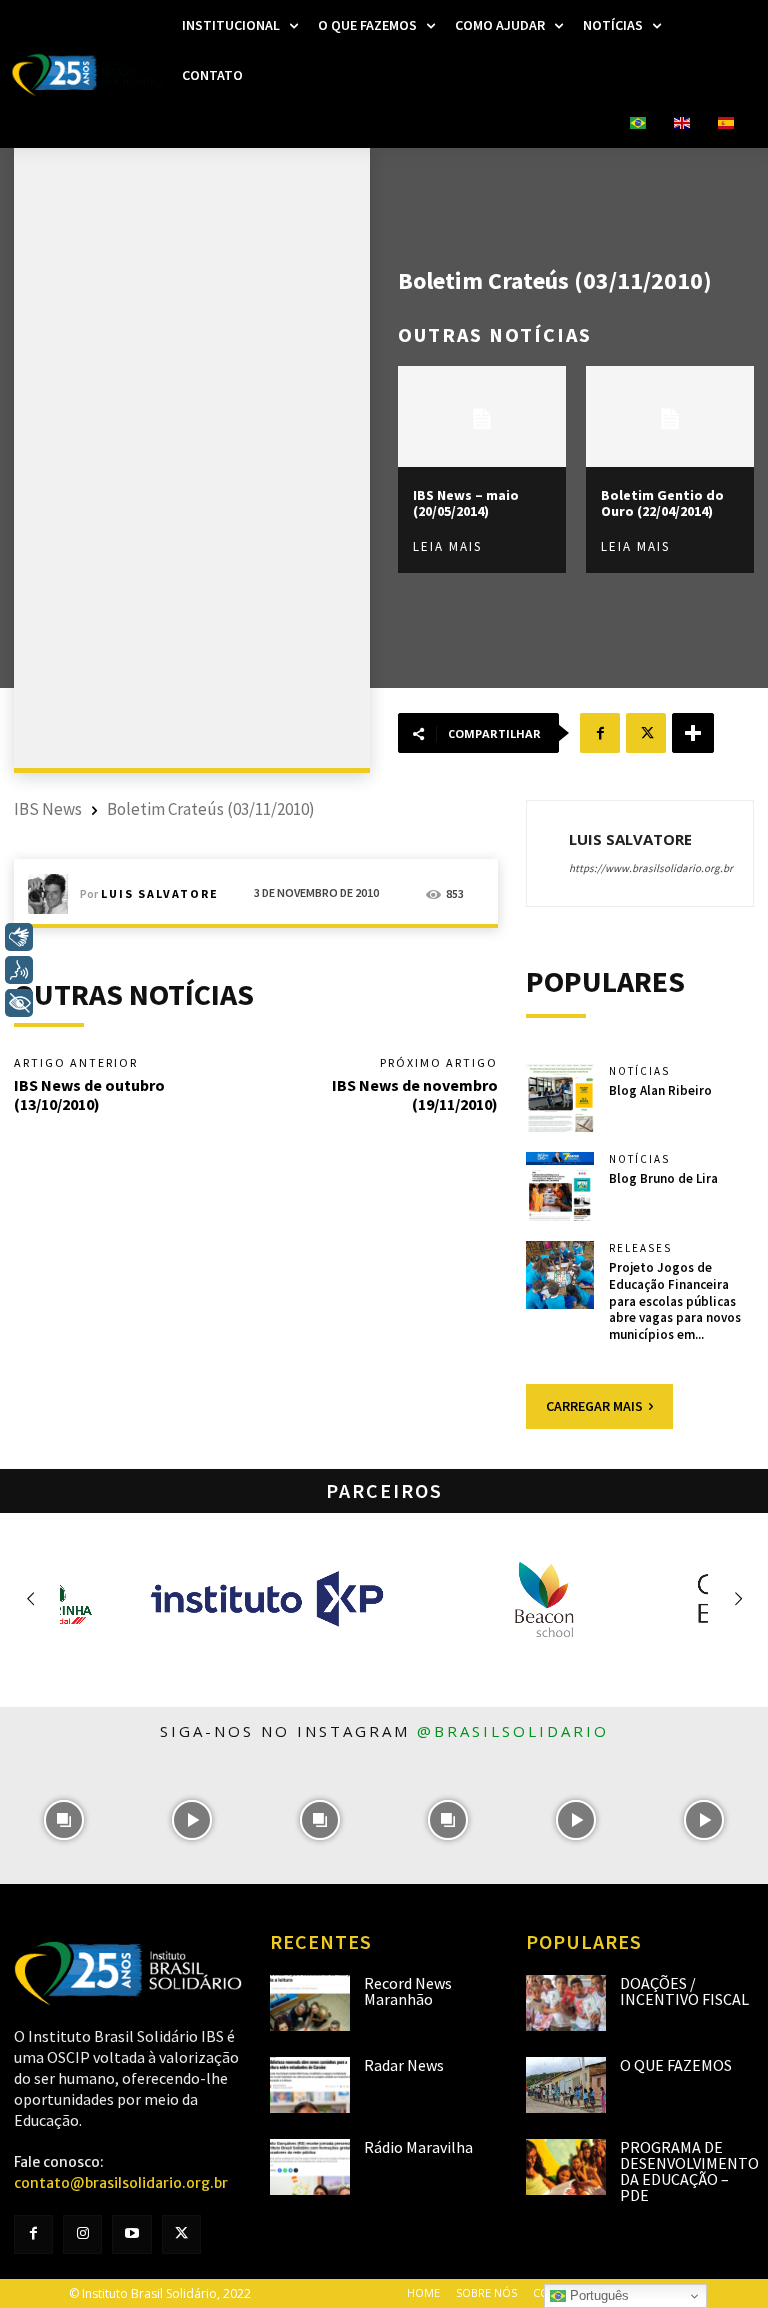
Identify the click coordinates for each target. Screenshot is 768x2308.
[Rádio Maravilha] (310, 2167)
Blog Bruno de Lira (663, 1178)
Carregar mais (594, 1406)
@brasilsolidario (513, 1731)
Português (597, 2295)
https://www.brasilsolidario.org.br (651, 868)
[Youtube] (131, 2234)
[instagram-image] (64, 1820)
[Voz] (19, 970)
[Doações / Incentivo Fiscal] (566, 2003)
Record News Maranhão (408, 1991)
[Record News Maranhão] (310, 2003)
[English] (682, 124)
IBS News (48, 809)
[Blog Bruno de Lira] (560, 1186)
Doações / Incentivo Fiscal (684, 1991)
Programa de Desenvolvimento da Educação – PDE (689, 2171)
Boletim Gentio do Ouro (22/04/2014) (662, 503)
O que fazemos (676, 2065)
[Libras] (19, 937)
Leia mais (447, 546)
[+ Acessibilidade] (19, 1003)
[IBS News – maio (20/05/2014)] (482, 416)
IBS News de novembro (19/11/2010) (415, 1094)
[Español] (726, 124)
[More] (693, 733)
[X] (646, 733)
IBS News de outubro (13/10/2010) (89, 1094)
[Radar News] (310, 2085)
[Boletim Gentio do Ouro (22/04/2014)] (670, 416)
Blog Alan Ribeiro (660, 1090)
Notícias (639, 1071)
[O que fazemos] (566, 2085)
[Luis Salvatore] (54, 894)
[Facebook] (600, 733)
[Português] (638, 124)
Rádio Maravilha (418, 2147)
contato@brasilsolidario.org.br (121, 2183)
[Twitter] (181, 2234)
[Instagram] (82, 2234)
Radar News (404, 2065)
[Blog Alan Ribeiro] (560, 1098)
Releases (640, 1248)
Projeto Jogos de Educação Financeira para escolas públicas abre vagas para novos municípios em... (675, 1301)
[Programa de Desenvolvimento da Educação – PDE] (566, 2167)
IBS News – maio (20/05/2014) (466, 503)
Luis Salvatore (160, 894)
